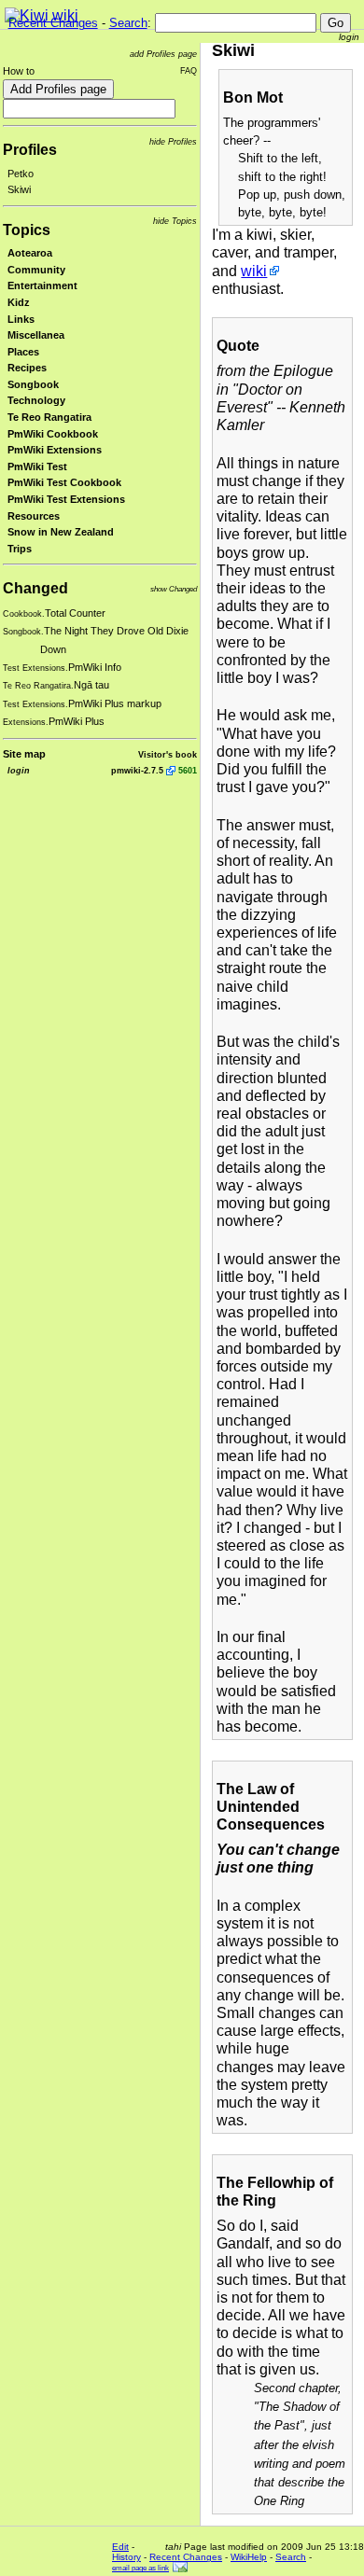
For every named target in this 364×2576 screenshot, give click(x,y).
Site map (24, 754)
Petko (21, 174)
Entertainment (42, 285)
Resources (34, 516)
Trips (20, 549)
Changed (35, 588)
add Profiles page (163, 54)
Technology (36, 400)
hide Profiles (173, 141)
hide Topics (175, 221)
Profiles (30, 150)
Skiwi (19, 189)
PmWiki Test (37, 466)
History (126, 2557)
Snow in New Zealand (61, 532)
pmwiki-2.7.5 (137, 770)
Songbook (33, 384)
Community (36, 270)
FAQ (189, 70)
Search (128, 23)
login (349, 37)
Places (23, 352)
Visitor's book (168, 754)
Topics (27, 230)
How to (19, 71)
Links (21, 319)
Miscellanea (36, 335)
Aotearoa (30, 253)
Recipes (27, 368)
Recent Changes (53, 23)
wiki (254, 271)
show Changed (174, 589)
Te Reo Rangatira (49, 417)
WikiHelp (249, 2557)
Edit (120, 2547)
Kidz (19, 302)
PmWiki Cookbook (53, 434)
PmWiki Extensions (55, 450)
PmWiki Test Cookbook (64, 482)
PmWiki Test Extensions (66, 499)
